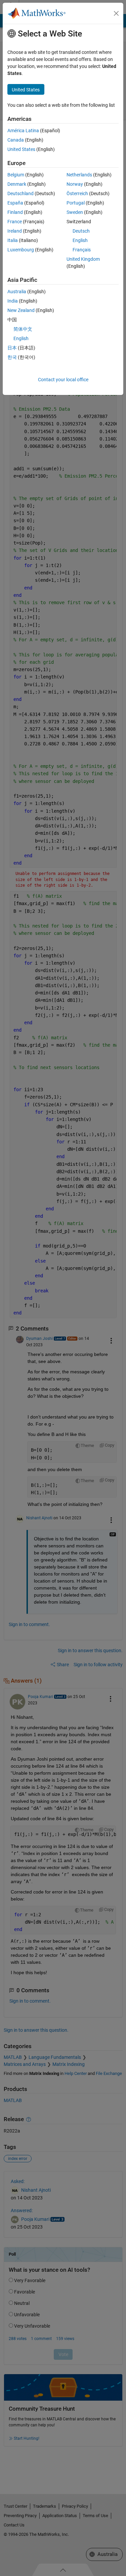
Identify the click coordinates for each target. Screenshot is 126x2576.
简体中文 (23, 329)
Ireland (15, 231)
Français (82, 250)
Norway (75, 184)
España (15, 203)
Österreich (77, 193)
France (15, 222)
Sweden (75, 212)
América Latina (23, 131)
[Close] (116, 13)
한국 (12, 357)
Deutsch (81, 231)
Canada (16, 140)
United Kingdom (83, 259)
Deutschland (20, 193)
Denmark (17, 184)
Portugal (76, 203)
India (13, 301)
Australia (17, 292)
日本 (12, 348)
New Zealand (21, 310)
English (80, 240)
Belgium (16, 175)
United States (21, 149)
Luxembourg (21, 250)
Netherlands (79, 175)
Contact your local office (63, 380)
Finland (15, 212)
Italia (13, 240)
